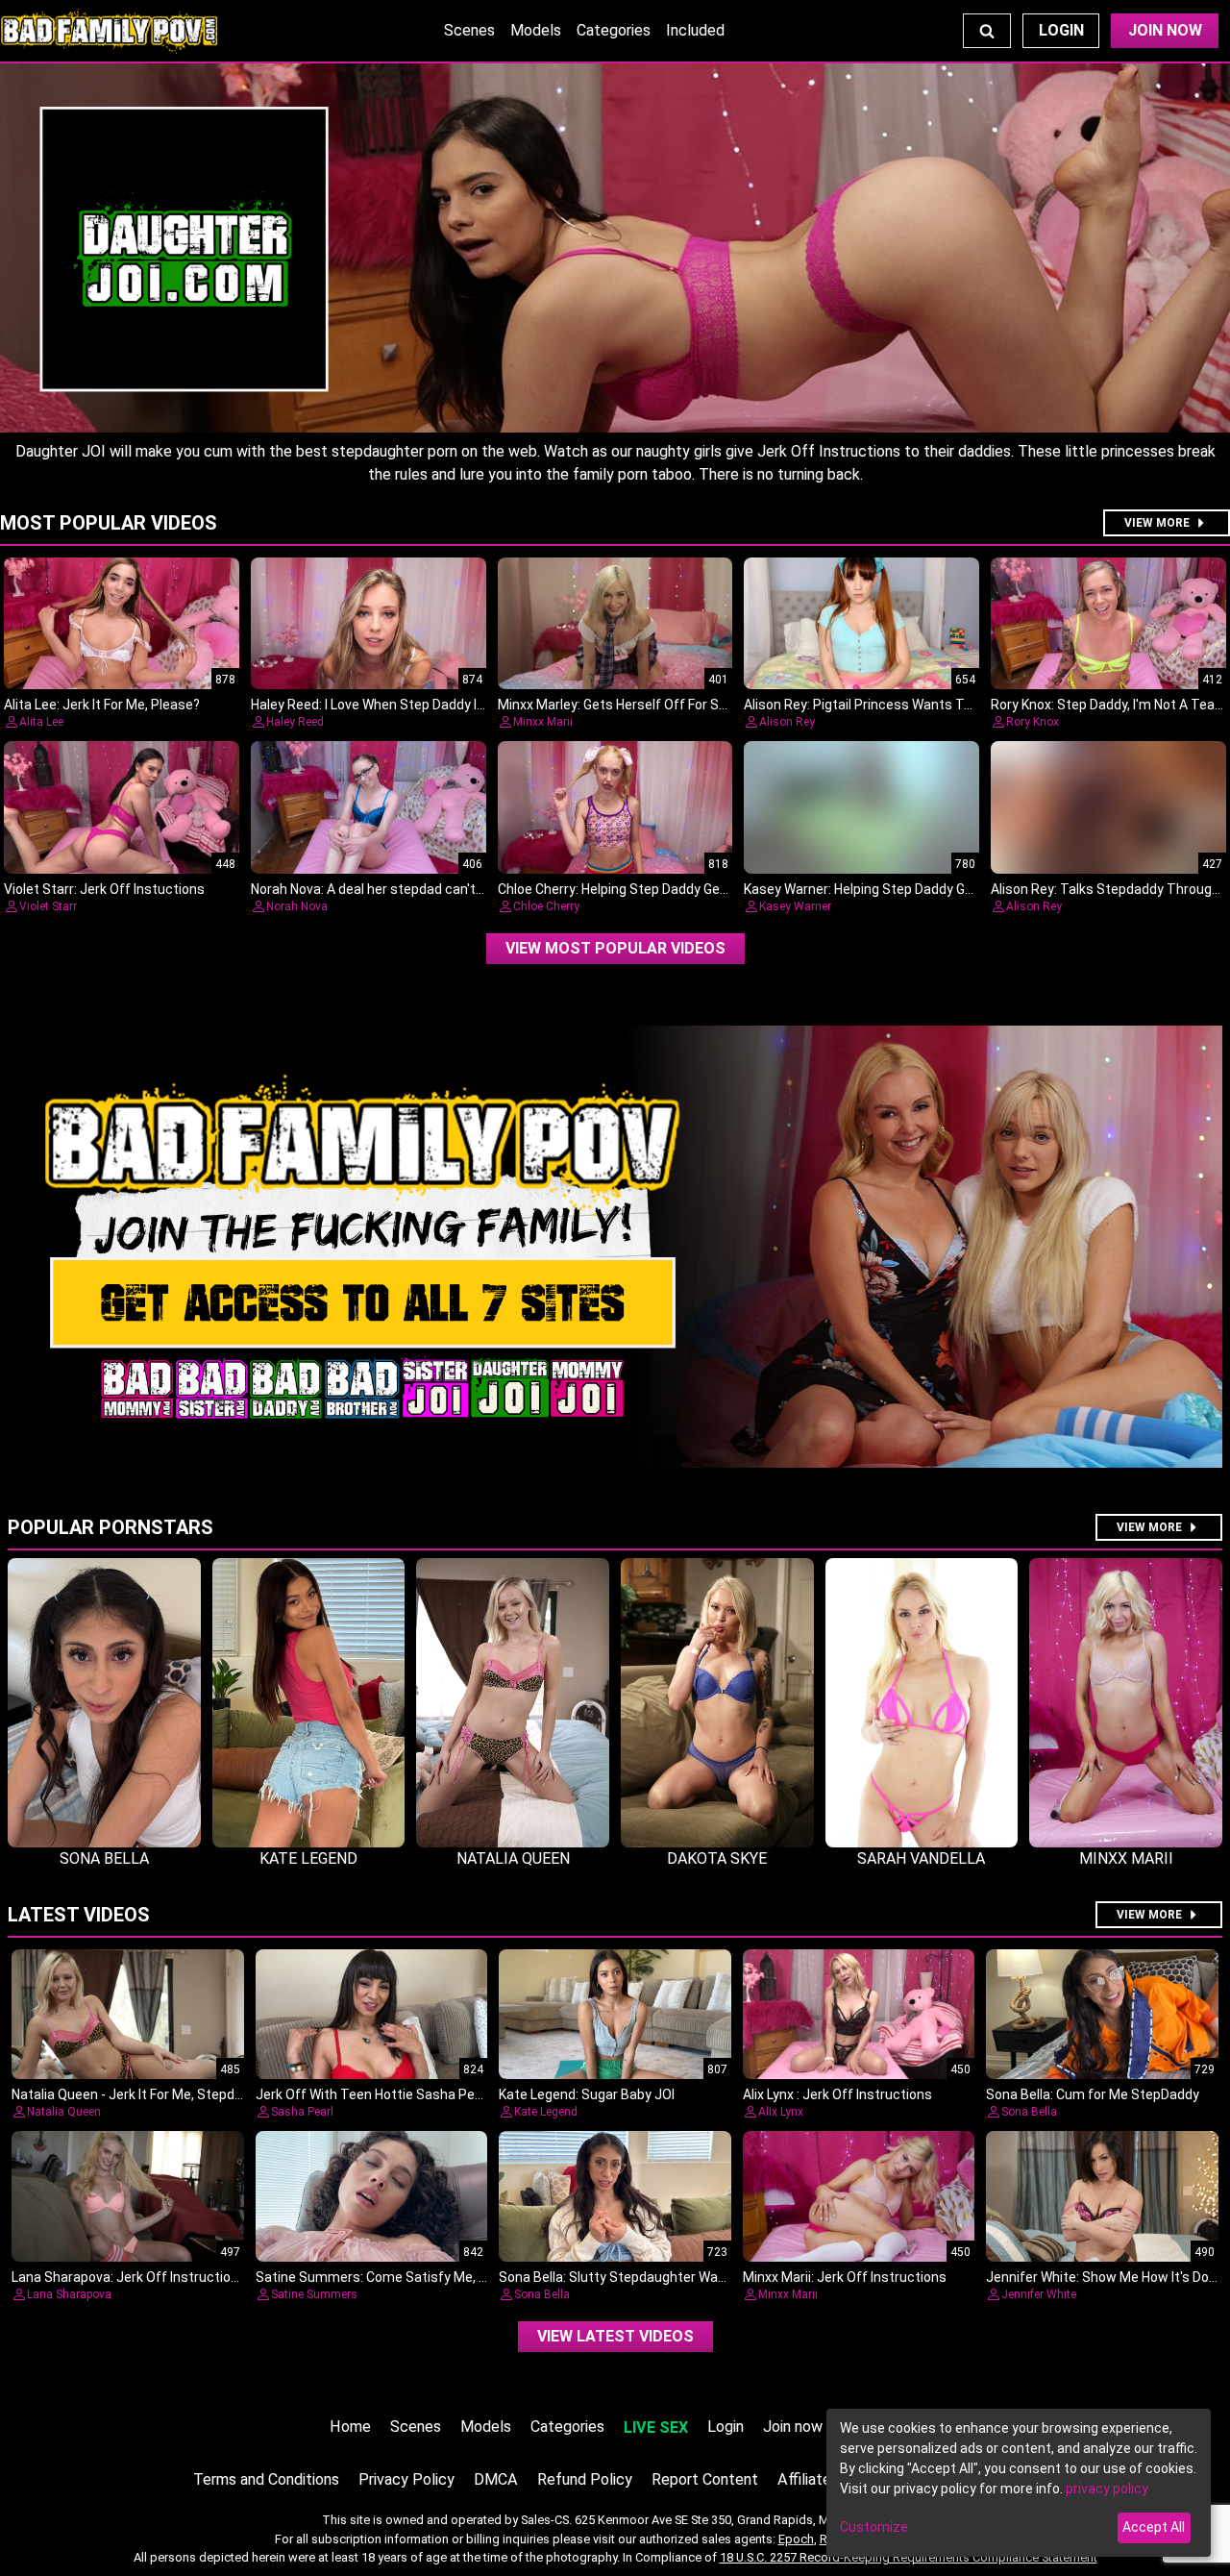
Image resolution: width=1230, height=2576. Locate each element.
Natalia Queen (64, 2112)
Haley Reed (295, 722)
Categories (614, 30)
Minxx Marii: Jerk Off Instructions (845, 2277)
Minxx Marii (543, 722)
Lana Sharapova (69, 2294)
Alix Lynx (781, 2112)
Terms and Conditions (266, 2479)
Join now (793, 2427)
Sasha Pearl (302, 2112)
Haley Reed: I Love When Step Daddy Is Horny (387, 705)
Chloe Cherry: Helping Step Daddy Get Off (624, 889)
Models (536, 30)
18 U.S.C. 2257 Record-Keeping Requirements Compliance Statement (909, 2557)
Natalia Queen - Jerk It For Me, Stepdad (131, 2094)
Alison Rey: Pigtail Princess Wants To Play (872, 705)
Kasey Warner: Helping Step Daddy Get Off (873, 889)
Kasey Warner (795, 906)
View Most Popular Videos (615, 948)
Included (695, 30)
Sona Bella (1029, 2112)
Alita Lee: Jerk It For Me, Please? (102, 705)
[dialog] (1019, 2483)
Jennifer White (1039, 2294)
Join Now (1165, 30)
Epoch (796, 2539)
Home (350, 2427)
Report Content (705, 2479)
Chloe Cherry (546, 906)
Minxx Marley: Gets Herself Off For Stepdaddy (638, 705)
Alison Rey (787, 722)
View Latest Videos (615, 2336)
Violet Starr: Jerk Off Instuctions (104, 889)
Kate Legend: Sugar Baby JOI (587, 2094)
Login (1061, 30)
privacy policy (1107, 2489)
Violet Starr (48, 906)
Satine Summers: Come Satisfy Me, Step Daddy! (404, 2277)
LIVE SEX (656, 2427)
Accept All (1154, 2527)
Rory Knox (1033, 722)
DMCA (496, 2479)
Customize (874, 2527)
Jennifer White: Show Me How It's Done (1105, 2277)
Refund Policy (585, 2479)
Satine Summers (314, 2294)
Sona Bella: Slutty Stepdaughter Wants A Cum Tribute (664, 2277)
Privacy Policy (406, 2479)
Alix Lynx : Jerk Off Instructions (837, 2094)
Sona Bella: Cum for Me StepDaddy (1093, 2094)
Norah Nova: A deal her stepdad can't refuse (385, 889)
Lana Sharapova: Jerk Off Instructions (129, 2277)
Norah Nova (297, 906)
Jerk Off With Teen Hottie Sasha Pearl (373, 2094)
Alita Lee (41, 722)
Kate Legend (546, 2112)
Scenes (469, 30)
